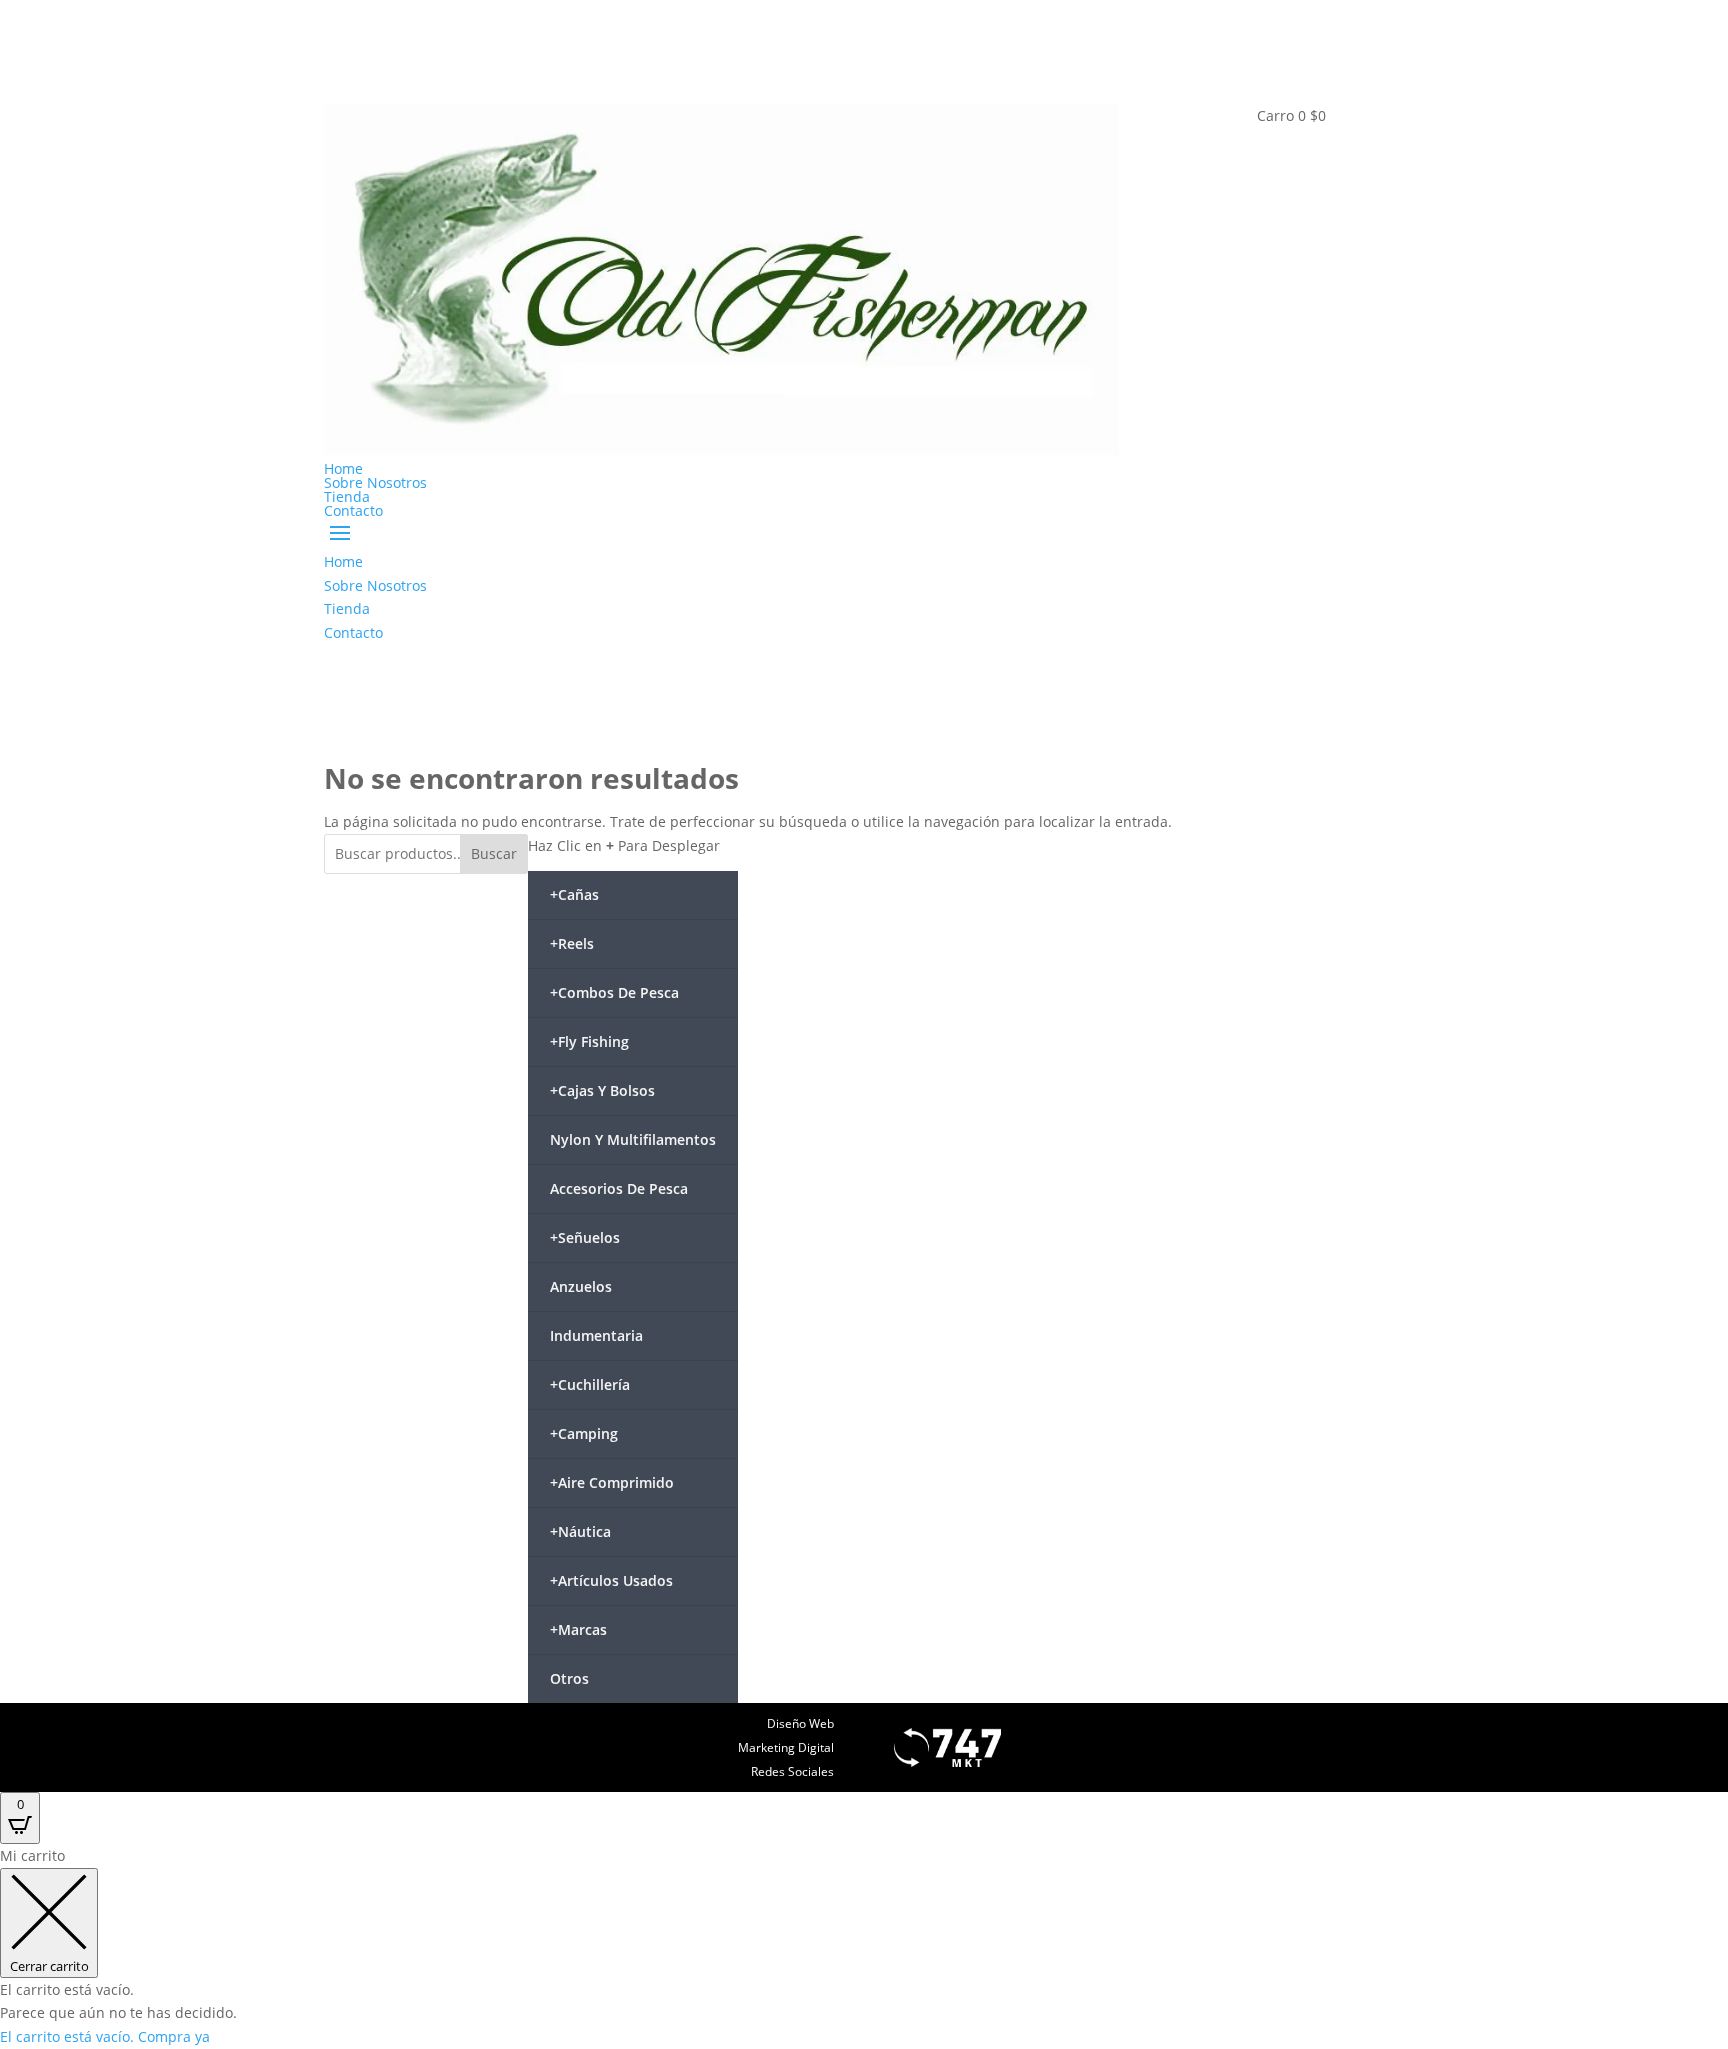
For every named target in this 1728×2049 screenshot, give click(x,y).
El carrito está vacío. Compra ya (105, 2036)
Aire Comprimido (612, 1482)
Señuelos (585, 1237)
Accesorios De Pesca (619, 1188)
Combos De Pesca (614, 992)
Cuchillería (590, 1384)
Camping (584, 1433)
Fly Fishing (589, 1041)
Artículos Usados (611, 1580)
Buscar (494, 853)
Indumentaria (596, 1335)
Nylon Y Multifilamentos (633, 1139)
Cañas (574, 894)
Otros (569, 1678)
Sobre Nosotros (375, 482)
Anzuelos (581, 1286)
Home (343, 468)
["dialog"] (864, 1946)
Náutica (580, 1531)
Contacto (353, 510)
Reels (572, 943)
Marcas (578, 1629)
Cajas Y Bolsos (602, 1090)
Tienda (347, 496)
